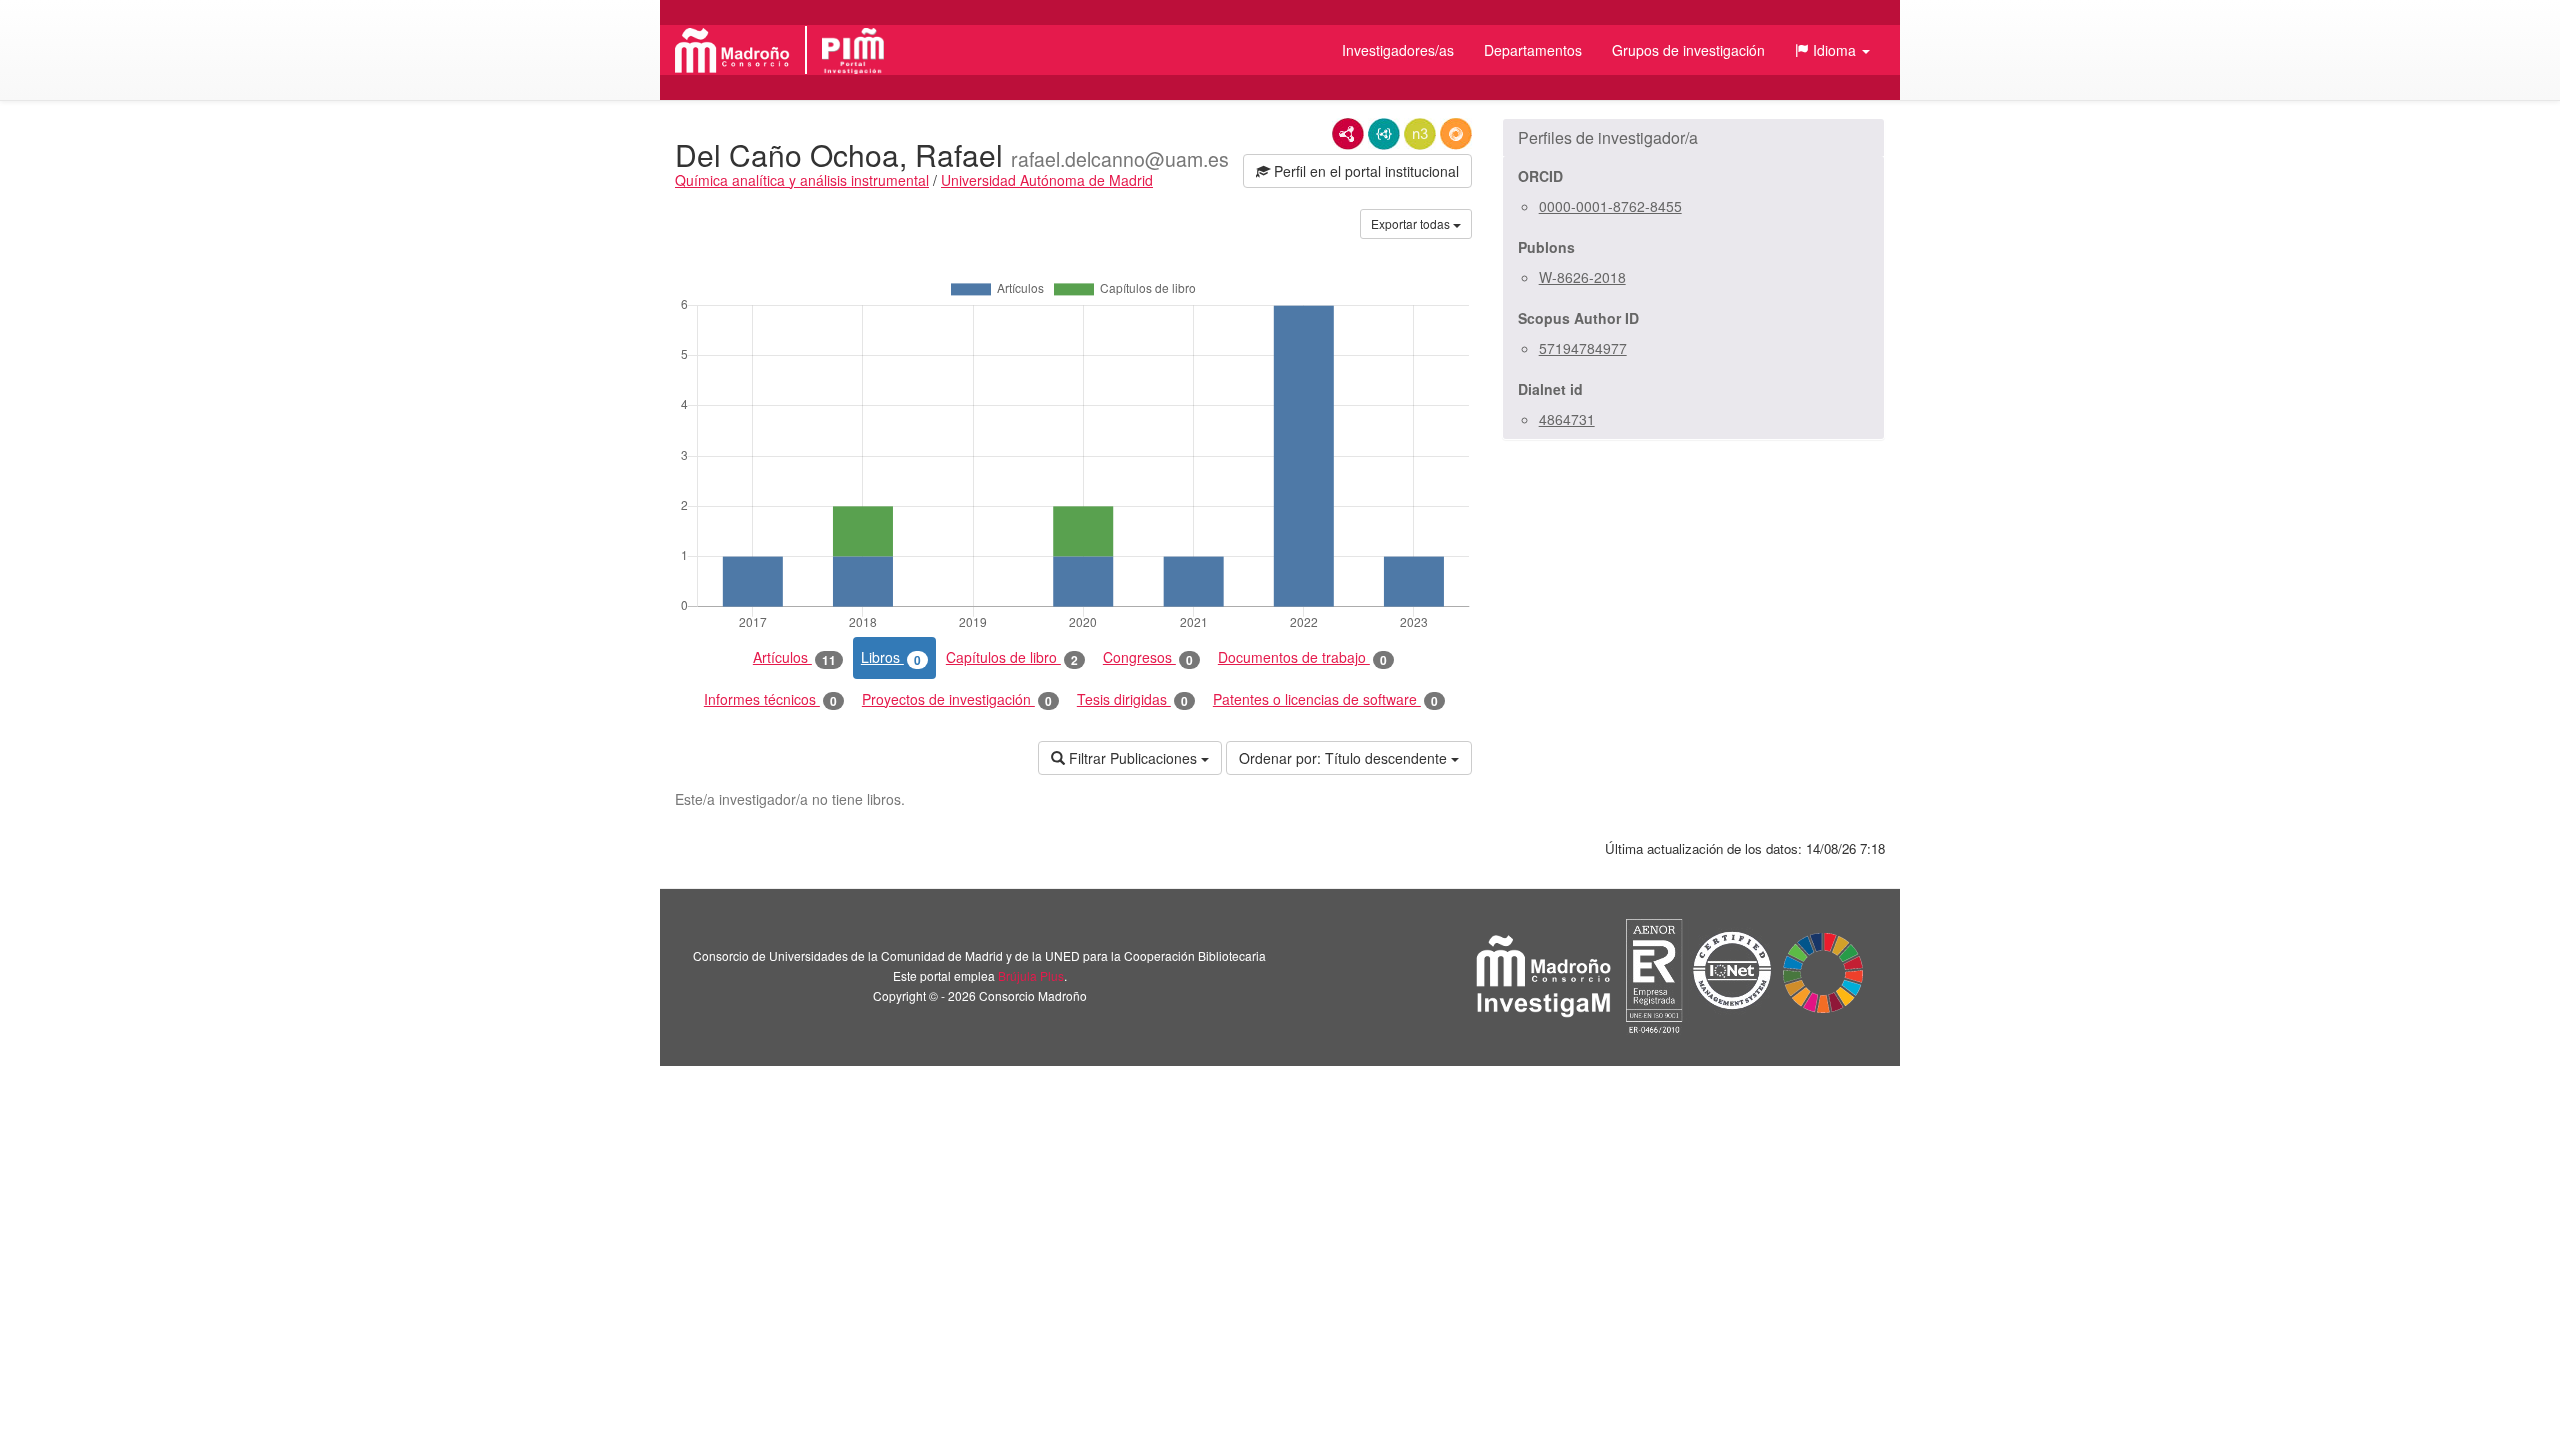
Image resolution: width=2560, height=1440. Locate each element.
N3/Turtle (1420, 134)
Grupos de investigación (1688, 50)
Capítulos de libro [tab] (1012, 657)
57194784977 (1583, 348)
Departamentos (1533, 50)
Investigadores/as (1398, 50)
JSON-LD (1384, 134)
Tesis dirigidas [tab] (1132, 699)
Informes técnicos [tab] (770, 699)
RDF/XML (1348, 134)
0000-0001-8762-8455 (1610, 206)
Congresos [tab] (1148, 657)
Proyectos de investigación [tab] (957, 699)
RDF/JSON (1456, 134)
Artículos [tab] (794, 657)
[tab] (1693, 138)
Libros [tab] (891, 657)
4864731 (1567, 419)
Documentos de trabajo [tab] (1302, 657)
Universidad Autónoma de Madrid (1047, 180)
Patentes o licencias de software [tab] (1325, 699)
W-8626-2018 (1582, 277)
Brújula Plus (1031, 975)
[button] (1832, 50)
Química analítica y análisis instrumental (802, 180)
